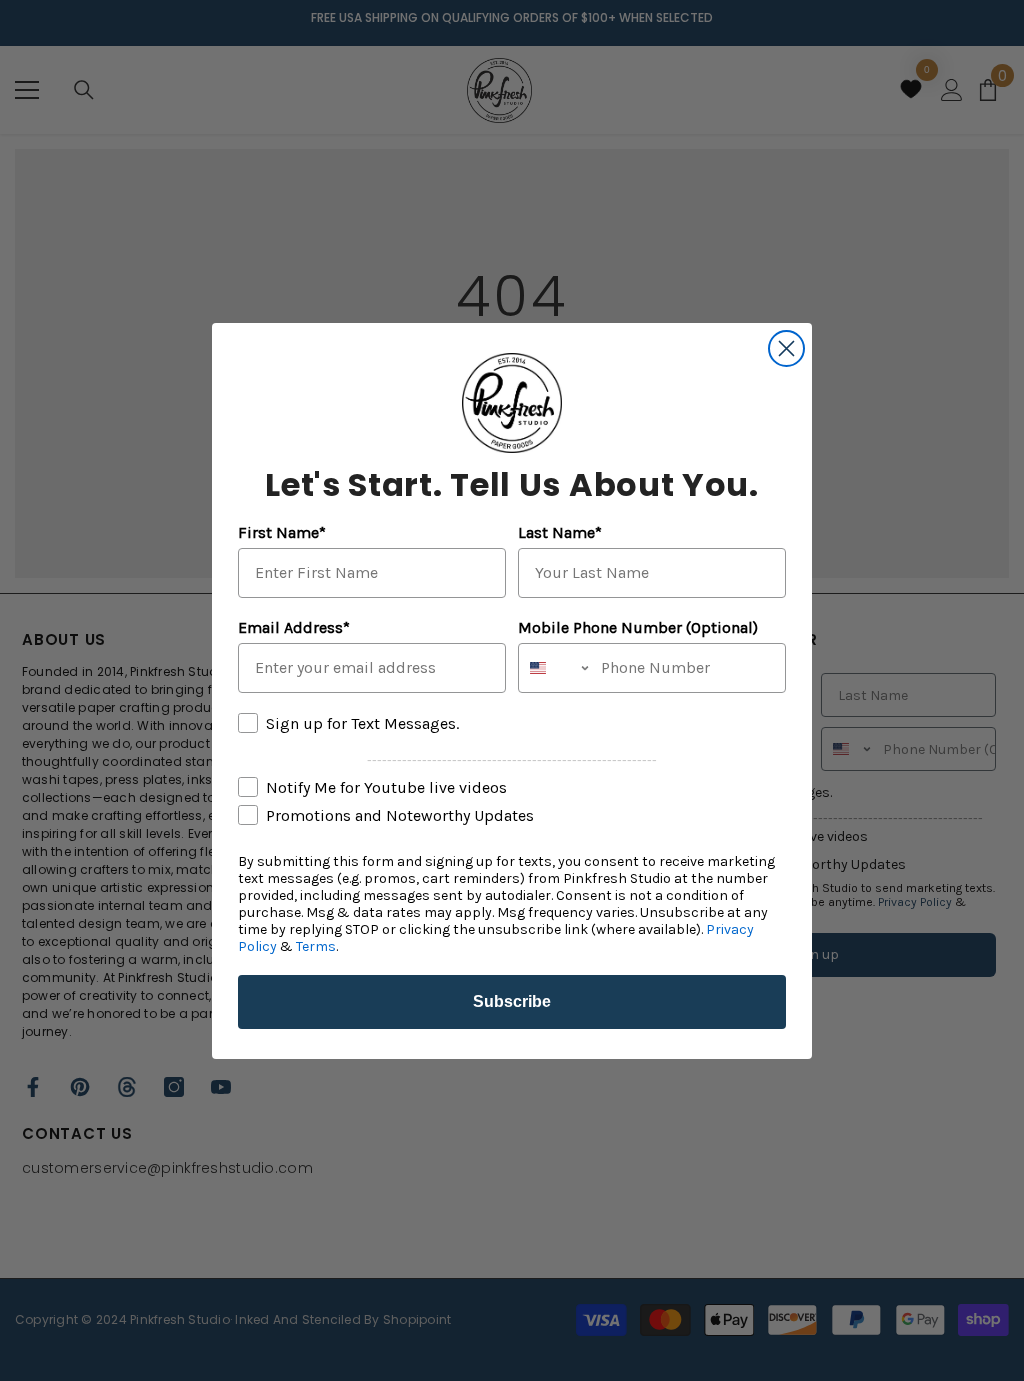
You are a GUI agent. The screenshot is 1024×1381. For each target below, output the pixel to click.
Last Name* (560, 532)
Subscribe (512, 1001)
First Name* (282, 532)
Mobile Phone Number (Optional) (638, 627)
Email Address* (294, 627)
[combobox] (555, 668)
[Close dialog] (786, 348)
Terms (316, 946)
